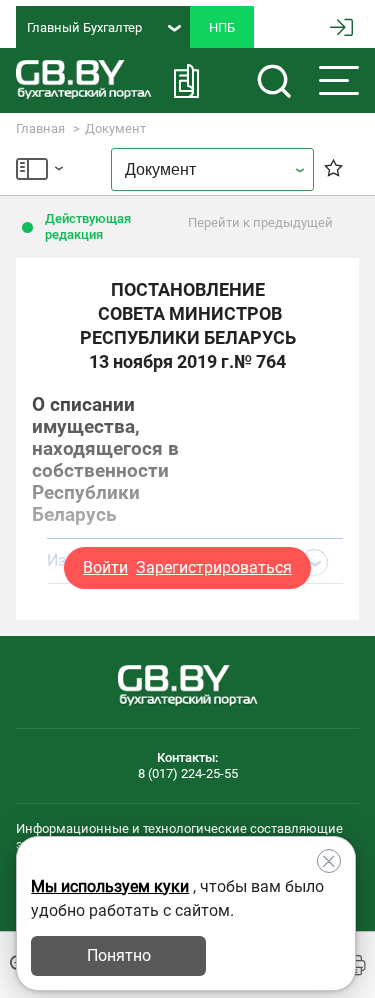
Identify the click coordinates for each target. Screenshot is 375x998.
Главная (40, 128)
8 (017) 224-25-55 (188, 773)
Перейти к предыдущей (260, 222)
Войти (105, 567)
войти (341, 27)
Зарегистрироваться (214, 567)
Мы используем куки (110, 886)
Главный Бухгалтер (84, 27)
